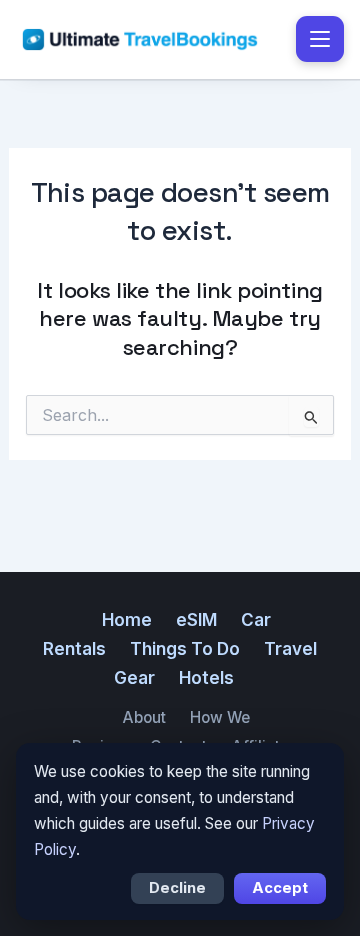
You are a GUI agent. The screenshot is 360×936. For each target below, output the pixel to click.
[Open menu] (320, 39)
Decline (177, 888)
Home (127, 620)
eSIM (196, 620)
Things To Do (185, 649)
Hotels (206, 678)
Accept (280, 888)
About (144, 717)
